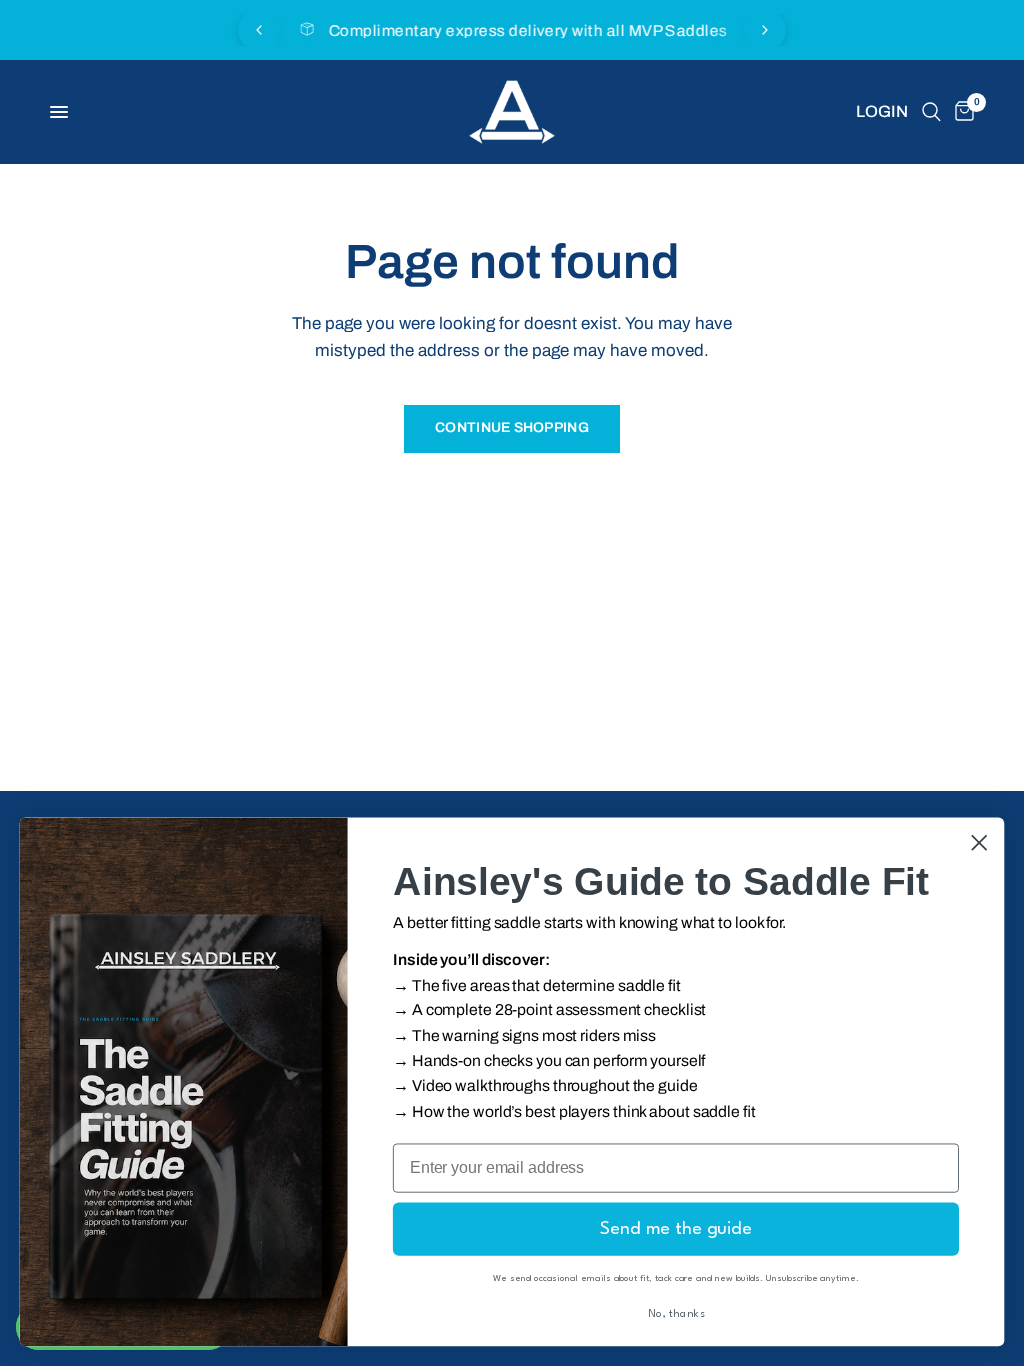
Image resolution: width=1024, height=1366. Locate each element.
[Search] (931, 112)
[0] (961, 112)
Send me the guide (676, 1230)
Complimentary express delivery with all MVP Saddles (528, 30)
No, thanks (676, 1314)
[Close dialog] (979, 843)
